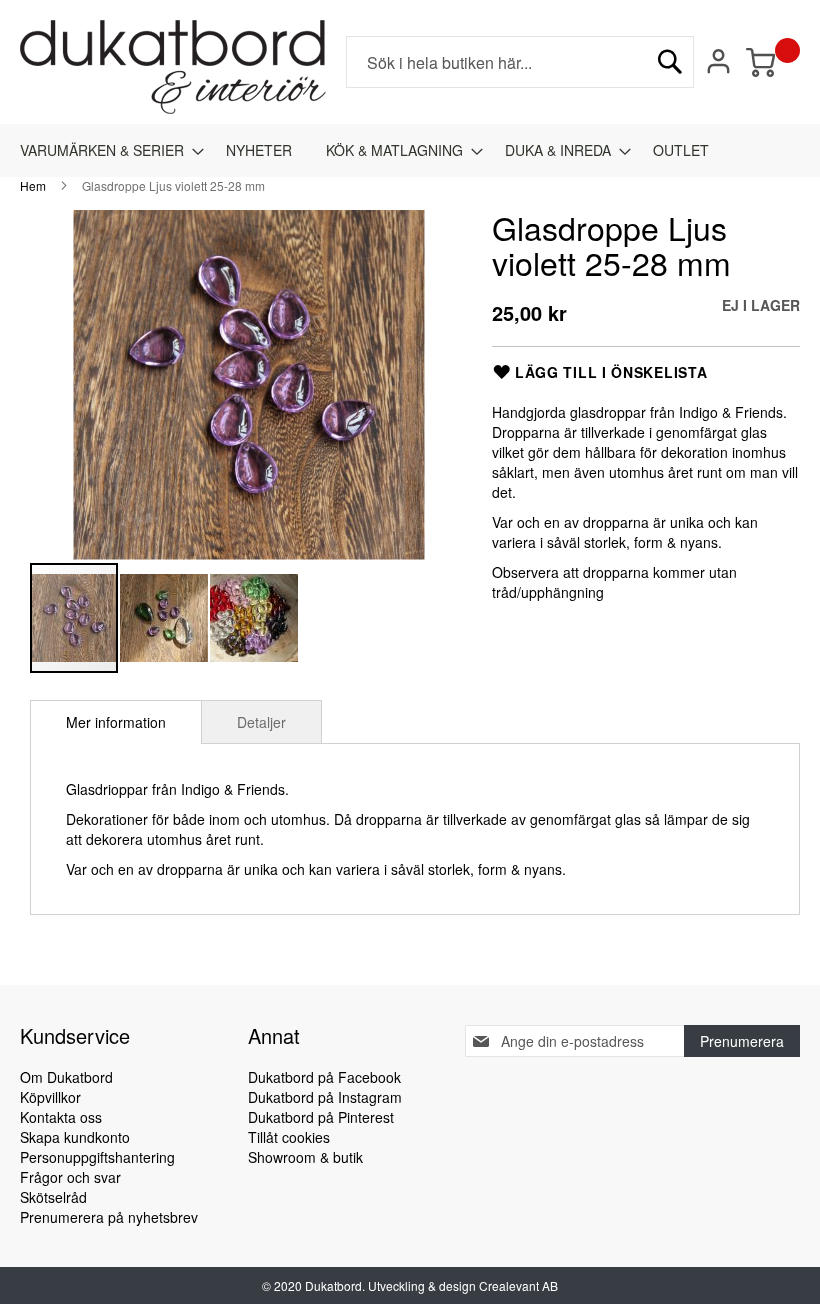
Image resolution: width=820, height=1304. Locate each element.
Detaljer (261, 722)
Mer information (116, 722)
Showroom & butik (305, 1157)
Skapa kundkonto (75, 1137)
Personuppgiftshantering (97, 1157)
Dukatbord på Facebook (324, 1077)
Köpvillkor (50, 1097)
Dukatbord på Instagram (325, 1097)
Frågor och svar (70, 1177)
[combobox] (520, 62)
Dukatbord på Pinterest (321, 1117)
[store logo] (173, 67)
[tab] (116, 722)
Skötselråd (53, 1197)
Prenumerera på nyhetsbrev (109, 1217)
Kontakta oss (61, 1117)
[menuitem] (106, 150)
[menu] (410, 150)
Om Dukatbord (66, 1077)
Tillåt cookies (289, 1137)
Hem (33, 185)
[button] (165, 618)
